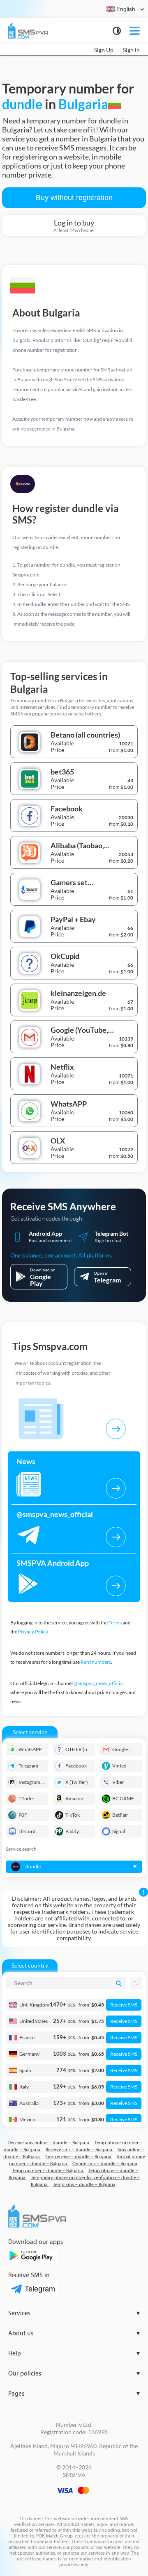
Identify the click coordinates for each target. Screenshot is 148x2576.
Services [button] (74, 2313)
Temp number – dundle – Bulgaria (48, 2171)
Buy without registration (74, 198)
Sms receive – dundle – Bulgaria (79, 2157)
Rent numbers (96, 1662)
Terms (115, 1623)
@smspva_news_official (99, 1683)
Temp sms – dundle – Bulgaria (84, 2185)
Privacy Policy (33, 1632)
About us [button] (74, 2333)
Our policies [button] (74, 2374)
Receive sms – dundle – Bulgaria (80, 2150)
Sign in (131, 50)
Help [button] (74, 2354)
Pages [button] (74, 2394)
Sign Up (104, 50)
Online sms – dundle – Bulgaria (105, 2164)
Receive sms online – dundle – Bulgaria (49, 2143)
